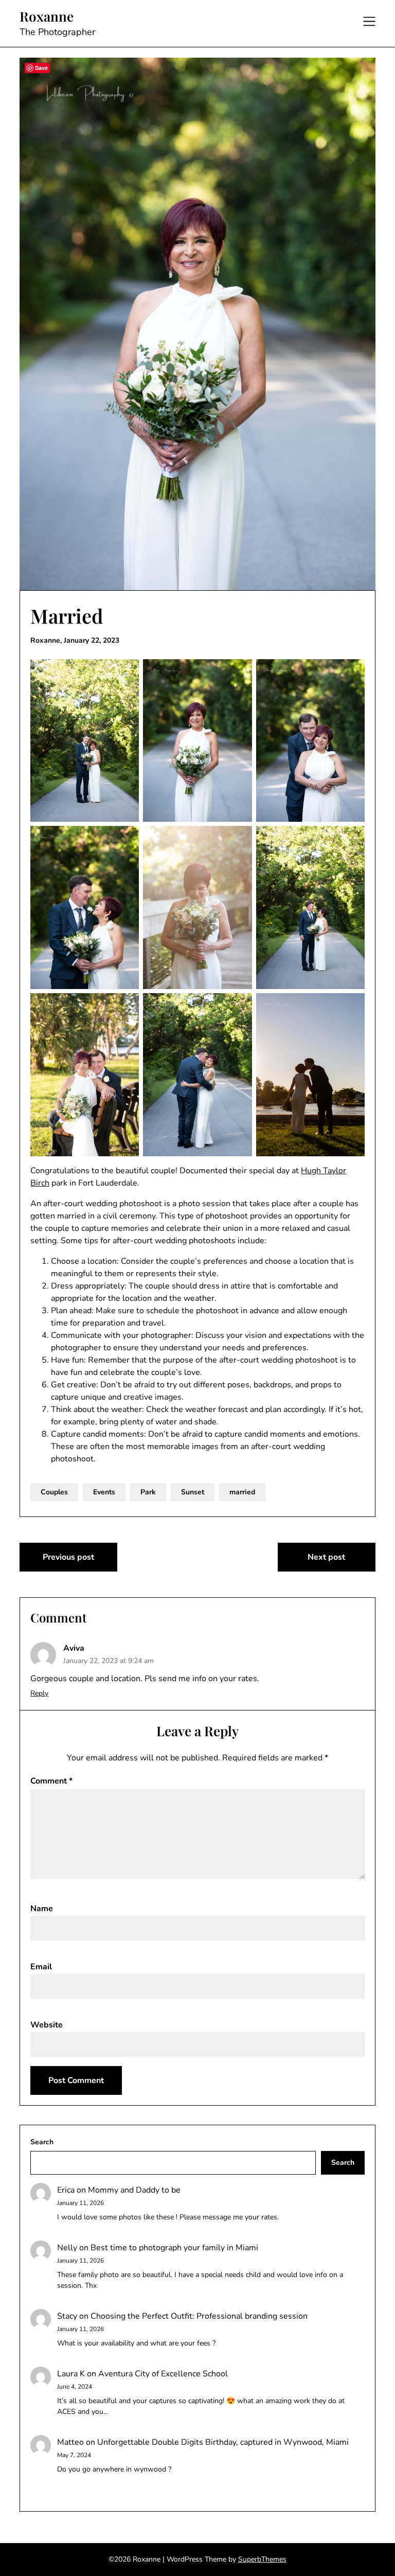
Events (104, 1492)
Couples (54, 1492)
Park (148, 1492)
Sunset (193, 1492)
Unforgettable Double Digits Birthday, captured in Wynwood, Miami (223, 2442)
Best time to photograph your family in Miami (174, 2248)
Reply (39, 1693)
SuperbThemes (262, 2559)
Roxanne (47, 16)
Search (42, 2142)
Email (41, 1967)
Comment (51, 1781)
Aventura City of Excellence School (163, 2374)
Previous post (68, 1557)
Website (47, 2025)
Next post (326, 1557)
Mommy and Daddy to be (134, 2190)
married (242, 1492)
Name (42, 1909)
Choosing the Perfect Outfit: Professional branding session (199, 2316)
